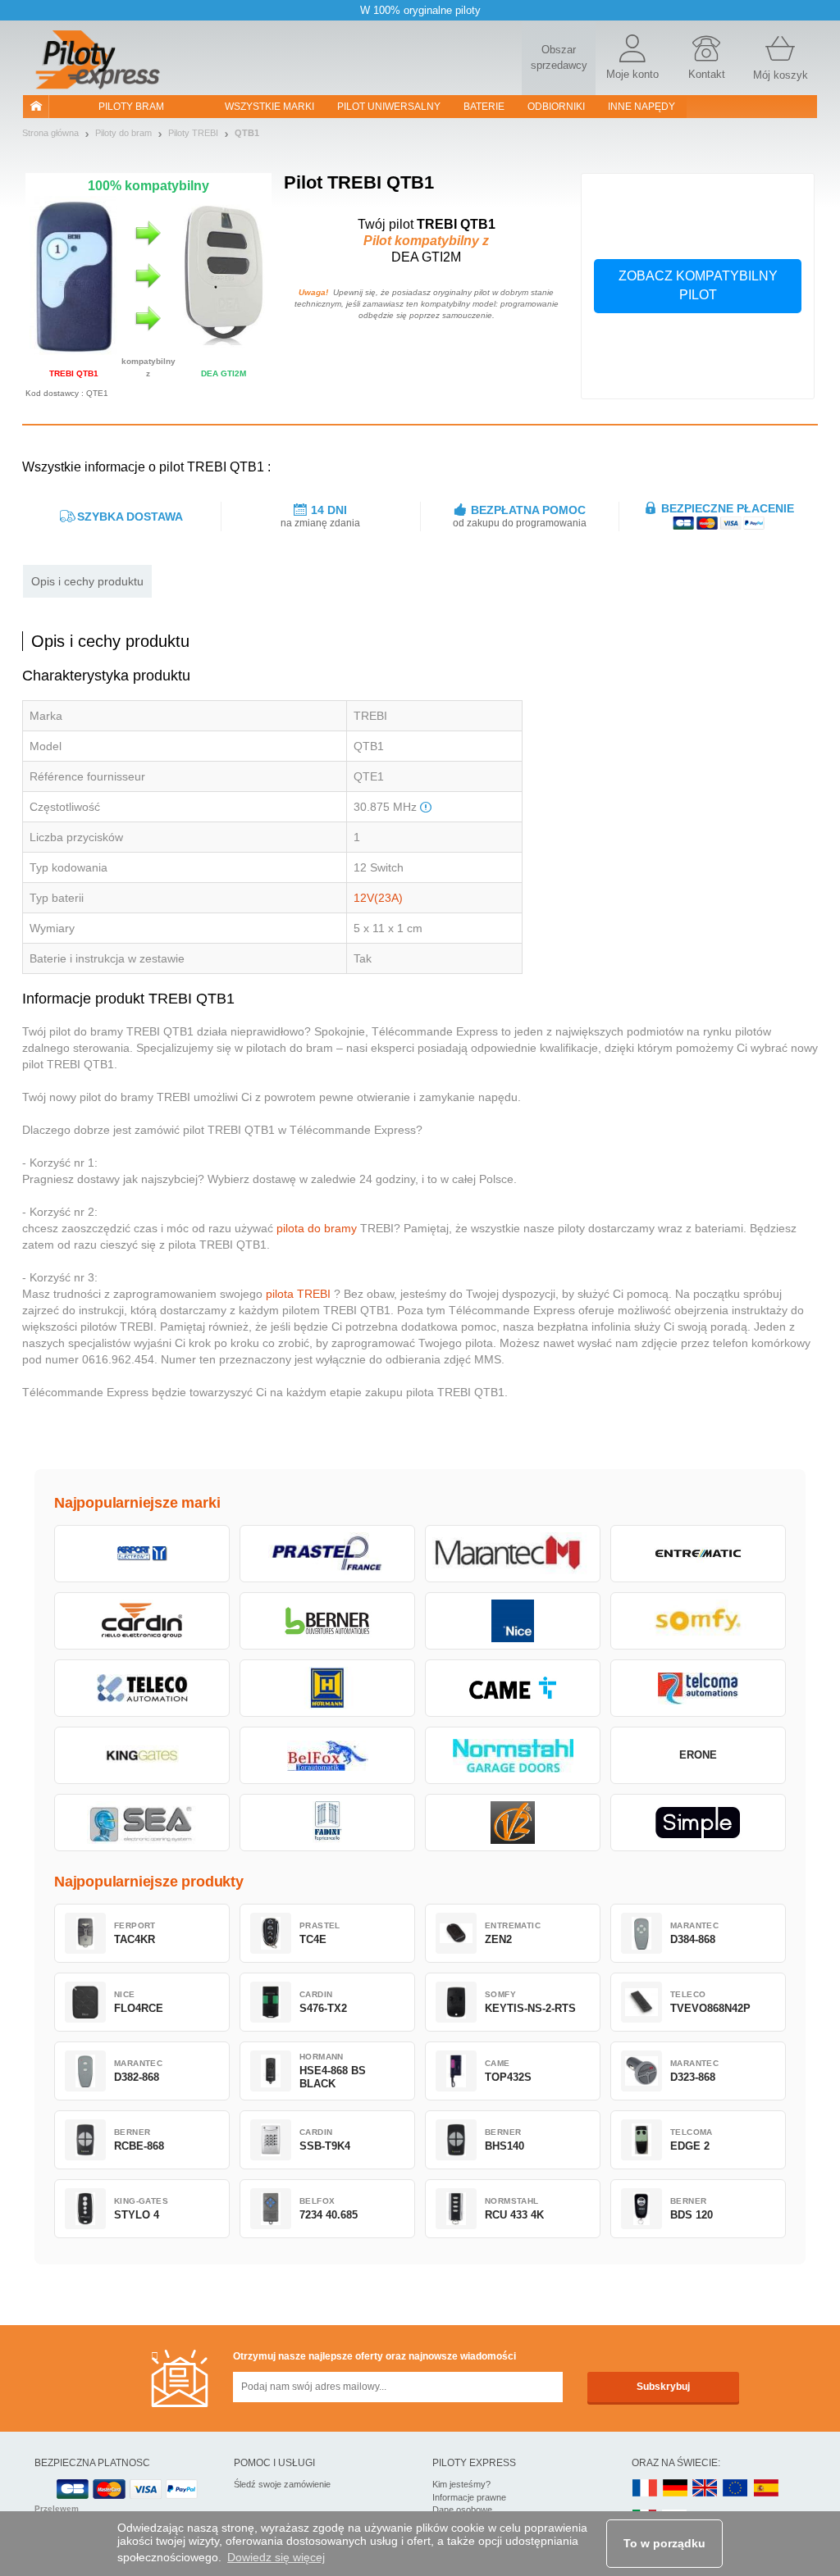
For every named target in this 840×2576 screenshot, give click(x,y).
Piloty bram (131, 107)
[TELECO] (142, 1688)
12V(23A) (378, 898)
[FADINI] (327, 1823)
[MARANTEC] (513, 1554)
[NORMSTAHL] (513, 1755)
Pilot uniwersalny (389, 107)
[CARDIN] (142, 1621)
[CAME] (513, 1688)
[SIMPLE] (698, 1823)
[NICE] (513, 1621)
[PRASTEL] (327, 1554)
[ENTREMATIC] (698, 1554)
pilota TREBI (298, 1294)
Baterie (484, 107)
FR (645, 2489)
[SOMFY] (698, 1621)
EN (736, 2489)
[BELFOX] (327, 1755)
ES (766, 2489)
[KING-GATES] (142, 1755)
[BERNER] (327, 1621)
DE (675, 2489)
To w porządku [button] (664, 2543)
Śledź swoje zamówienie (282, 2484)
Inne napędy (641, 107)
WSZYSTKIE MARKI (269, 107)
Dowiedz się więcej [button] (276, 2557)
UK (705, 2489)
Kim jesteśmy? (461, 2484)
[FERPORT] (142, 1554)
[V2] (513, 1823)
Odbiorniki (556, 107)
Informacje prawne (469, 2497)
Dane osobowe (462, 2510)
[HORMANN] (327, 1688)
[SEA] (142, 1823)
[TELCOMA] (698, 1688)
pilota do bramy (317, 1228)
